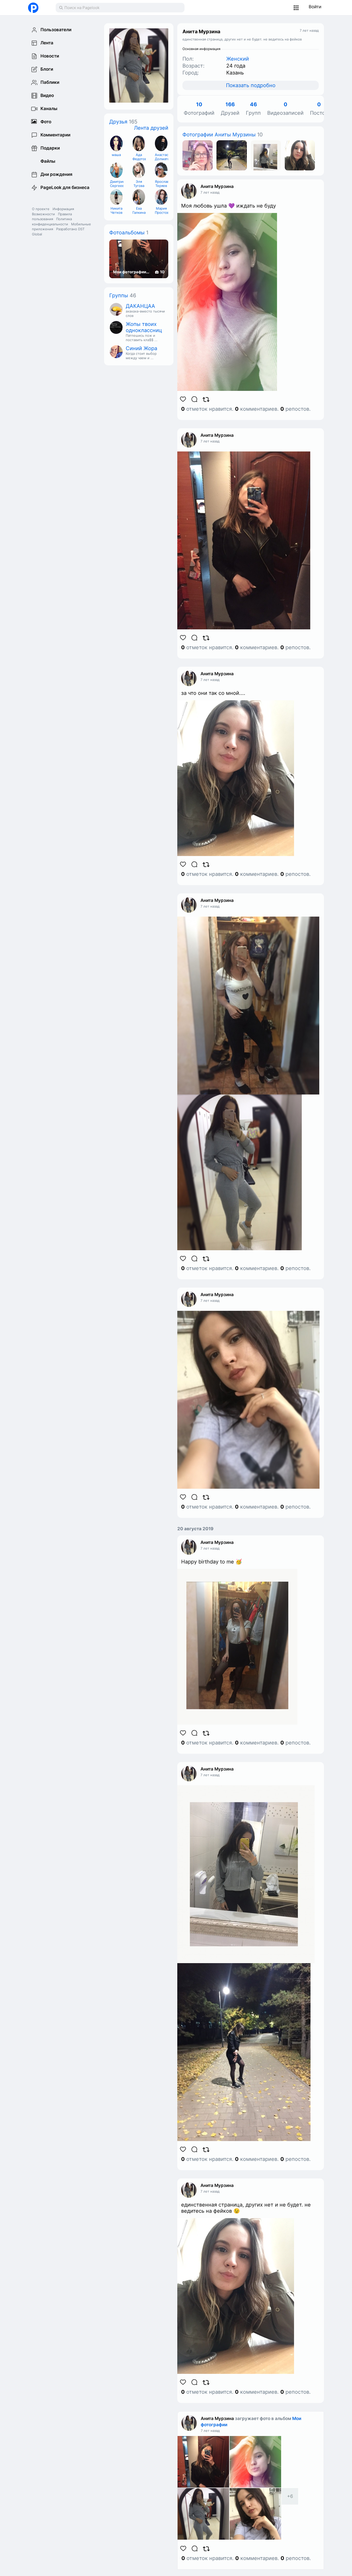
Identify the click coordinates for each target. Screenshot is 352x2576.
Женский (238, 59)
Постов (319, 109)
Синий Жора (141, 348)
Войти (315, 7)
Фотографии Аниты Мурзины (219, 135)
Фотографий (199, 109)
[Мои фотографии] (198, 155)
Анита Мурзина (217, 186)
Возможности (43, 214)
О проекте (41, 209)
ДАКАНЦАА (140, 306)
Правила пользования (52, 217)
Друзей (230, 109)
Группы (119, 295)
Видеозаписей (285, 109)
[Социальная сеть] (37, 8)
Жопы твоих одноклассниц (144, 327)
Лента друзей (151, 128)
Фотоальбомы (127, 233)
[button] (296, 8)
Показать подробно (251, 85)
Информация (63, 209)
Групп (253, 109)
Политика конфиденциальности (52, 221)
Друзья (118, 122)
